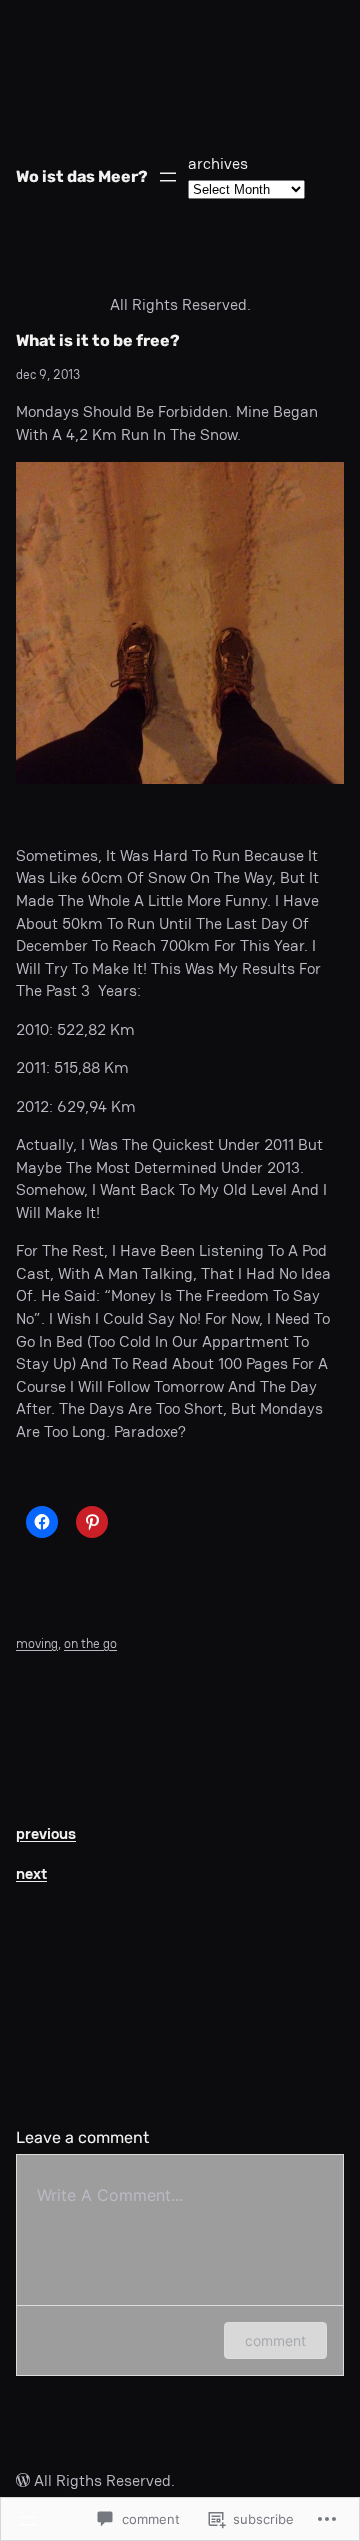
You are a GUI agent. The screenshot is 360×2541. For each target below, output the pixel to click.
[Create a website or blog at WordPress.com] (23, 2480)
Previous (46, 1833)
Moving (37, 1643)
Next (31, 1873)
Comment (275, 2340)
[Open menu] (168, 177)
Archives (218, 163)
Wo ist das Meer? (82, 176)
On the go (90, 1643)
